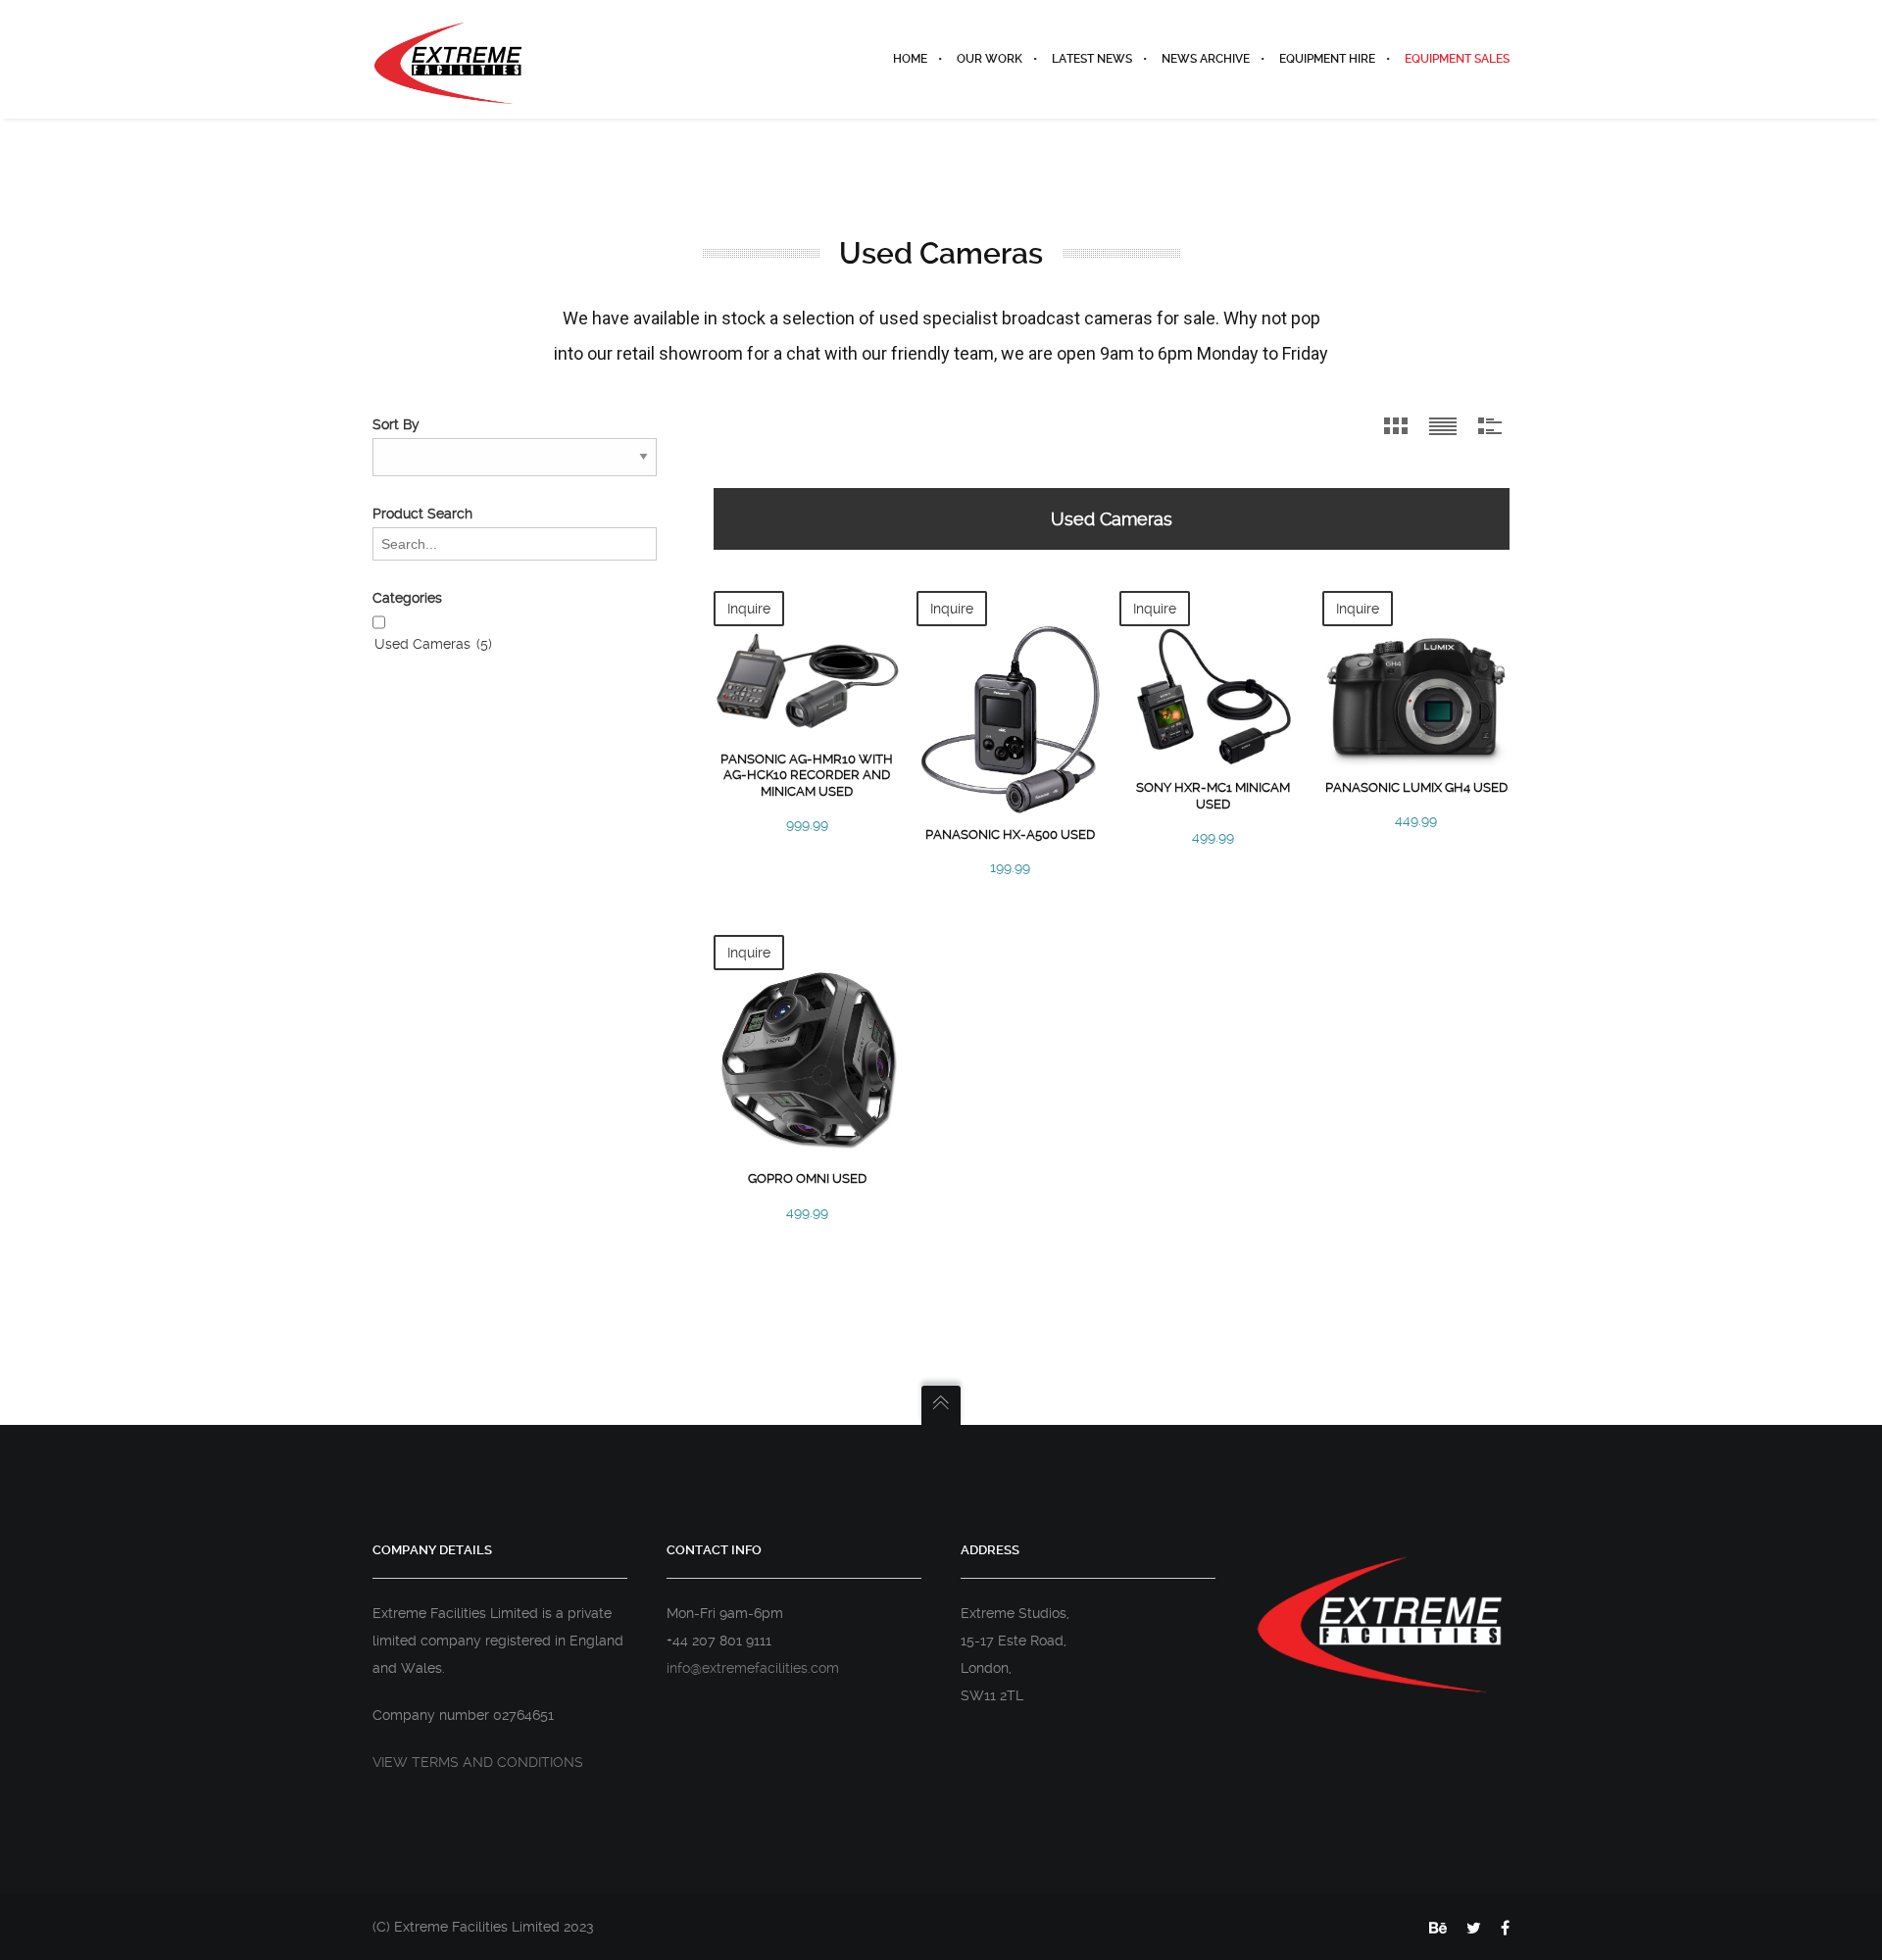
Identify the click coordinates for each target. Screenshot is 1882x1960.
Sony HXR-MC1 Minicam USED (1213, 795)
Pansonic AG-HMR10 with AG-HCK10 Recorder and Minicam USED (807, 775)
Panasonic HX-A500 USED (1010, 834)
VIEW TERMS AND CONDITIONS (478, 1762)
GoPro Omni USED (807, 1178)
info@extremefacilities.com (753, 1668)
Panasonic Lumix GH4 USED (1416, 787)
